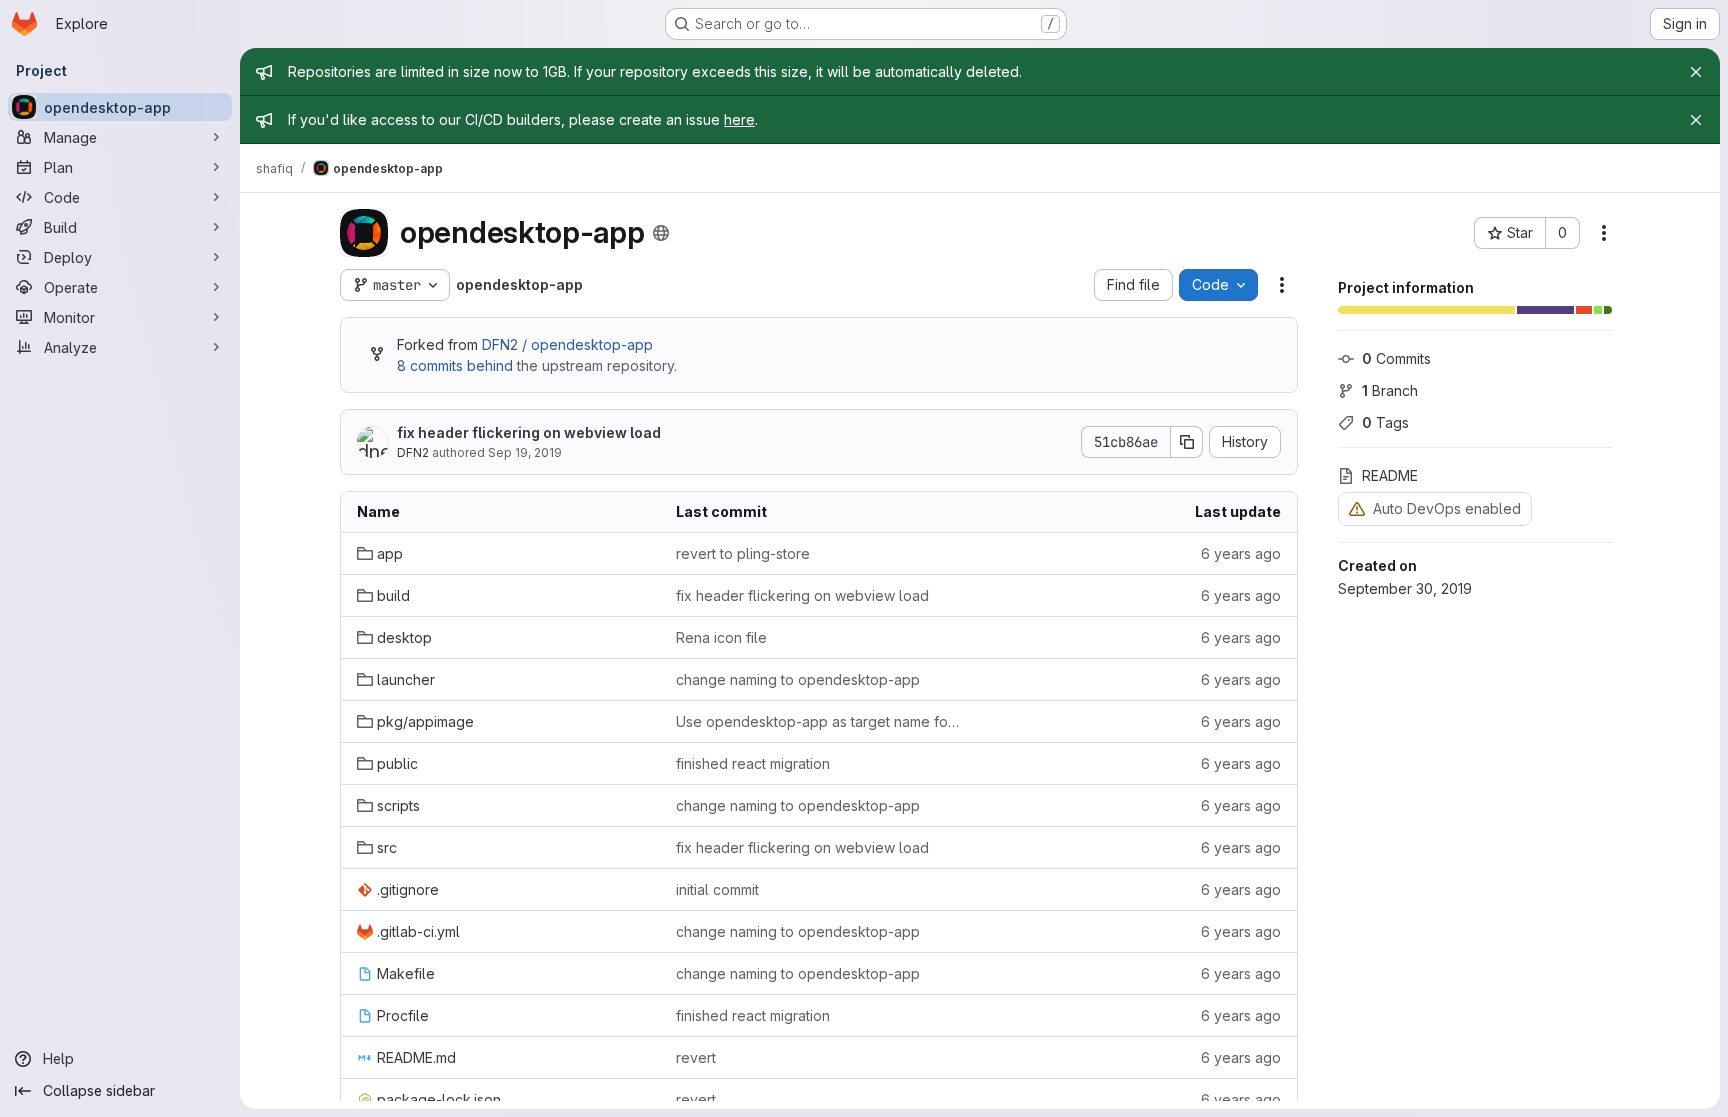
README (1390, 475)
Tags (1385, 422)
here (739, 119)
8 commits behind (455, 365)
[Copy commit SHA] (1187, 442)
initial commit (717, 889)
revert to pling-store (743, 553)
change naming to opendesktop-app (798, 679)
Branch (1390, 390)
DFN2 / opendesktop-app (567, 344)
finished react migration (753, 763)
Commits (1396, 358)
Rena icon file (721, 637)
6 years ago (1241, 553)
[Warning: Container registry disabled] (1357, 508)
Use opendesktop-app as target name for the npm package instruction (819, 721)
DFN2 (413, 452)
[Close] (1696, 72)
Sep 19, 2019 (525, 452)
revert (696, 1057)
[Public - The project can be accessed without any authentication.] (661, 233)
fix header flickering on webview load (529, 432)
